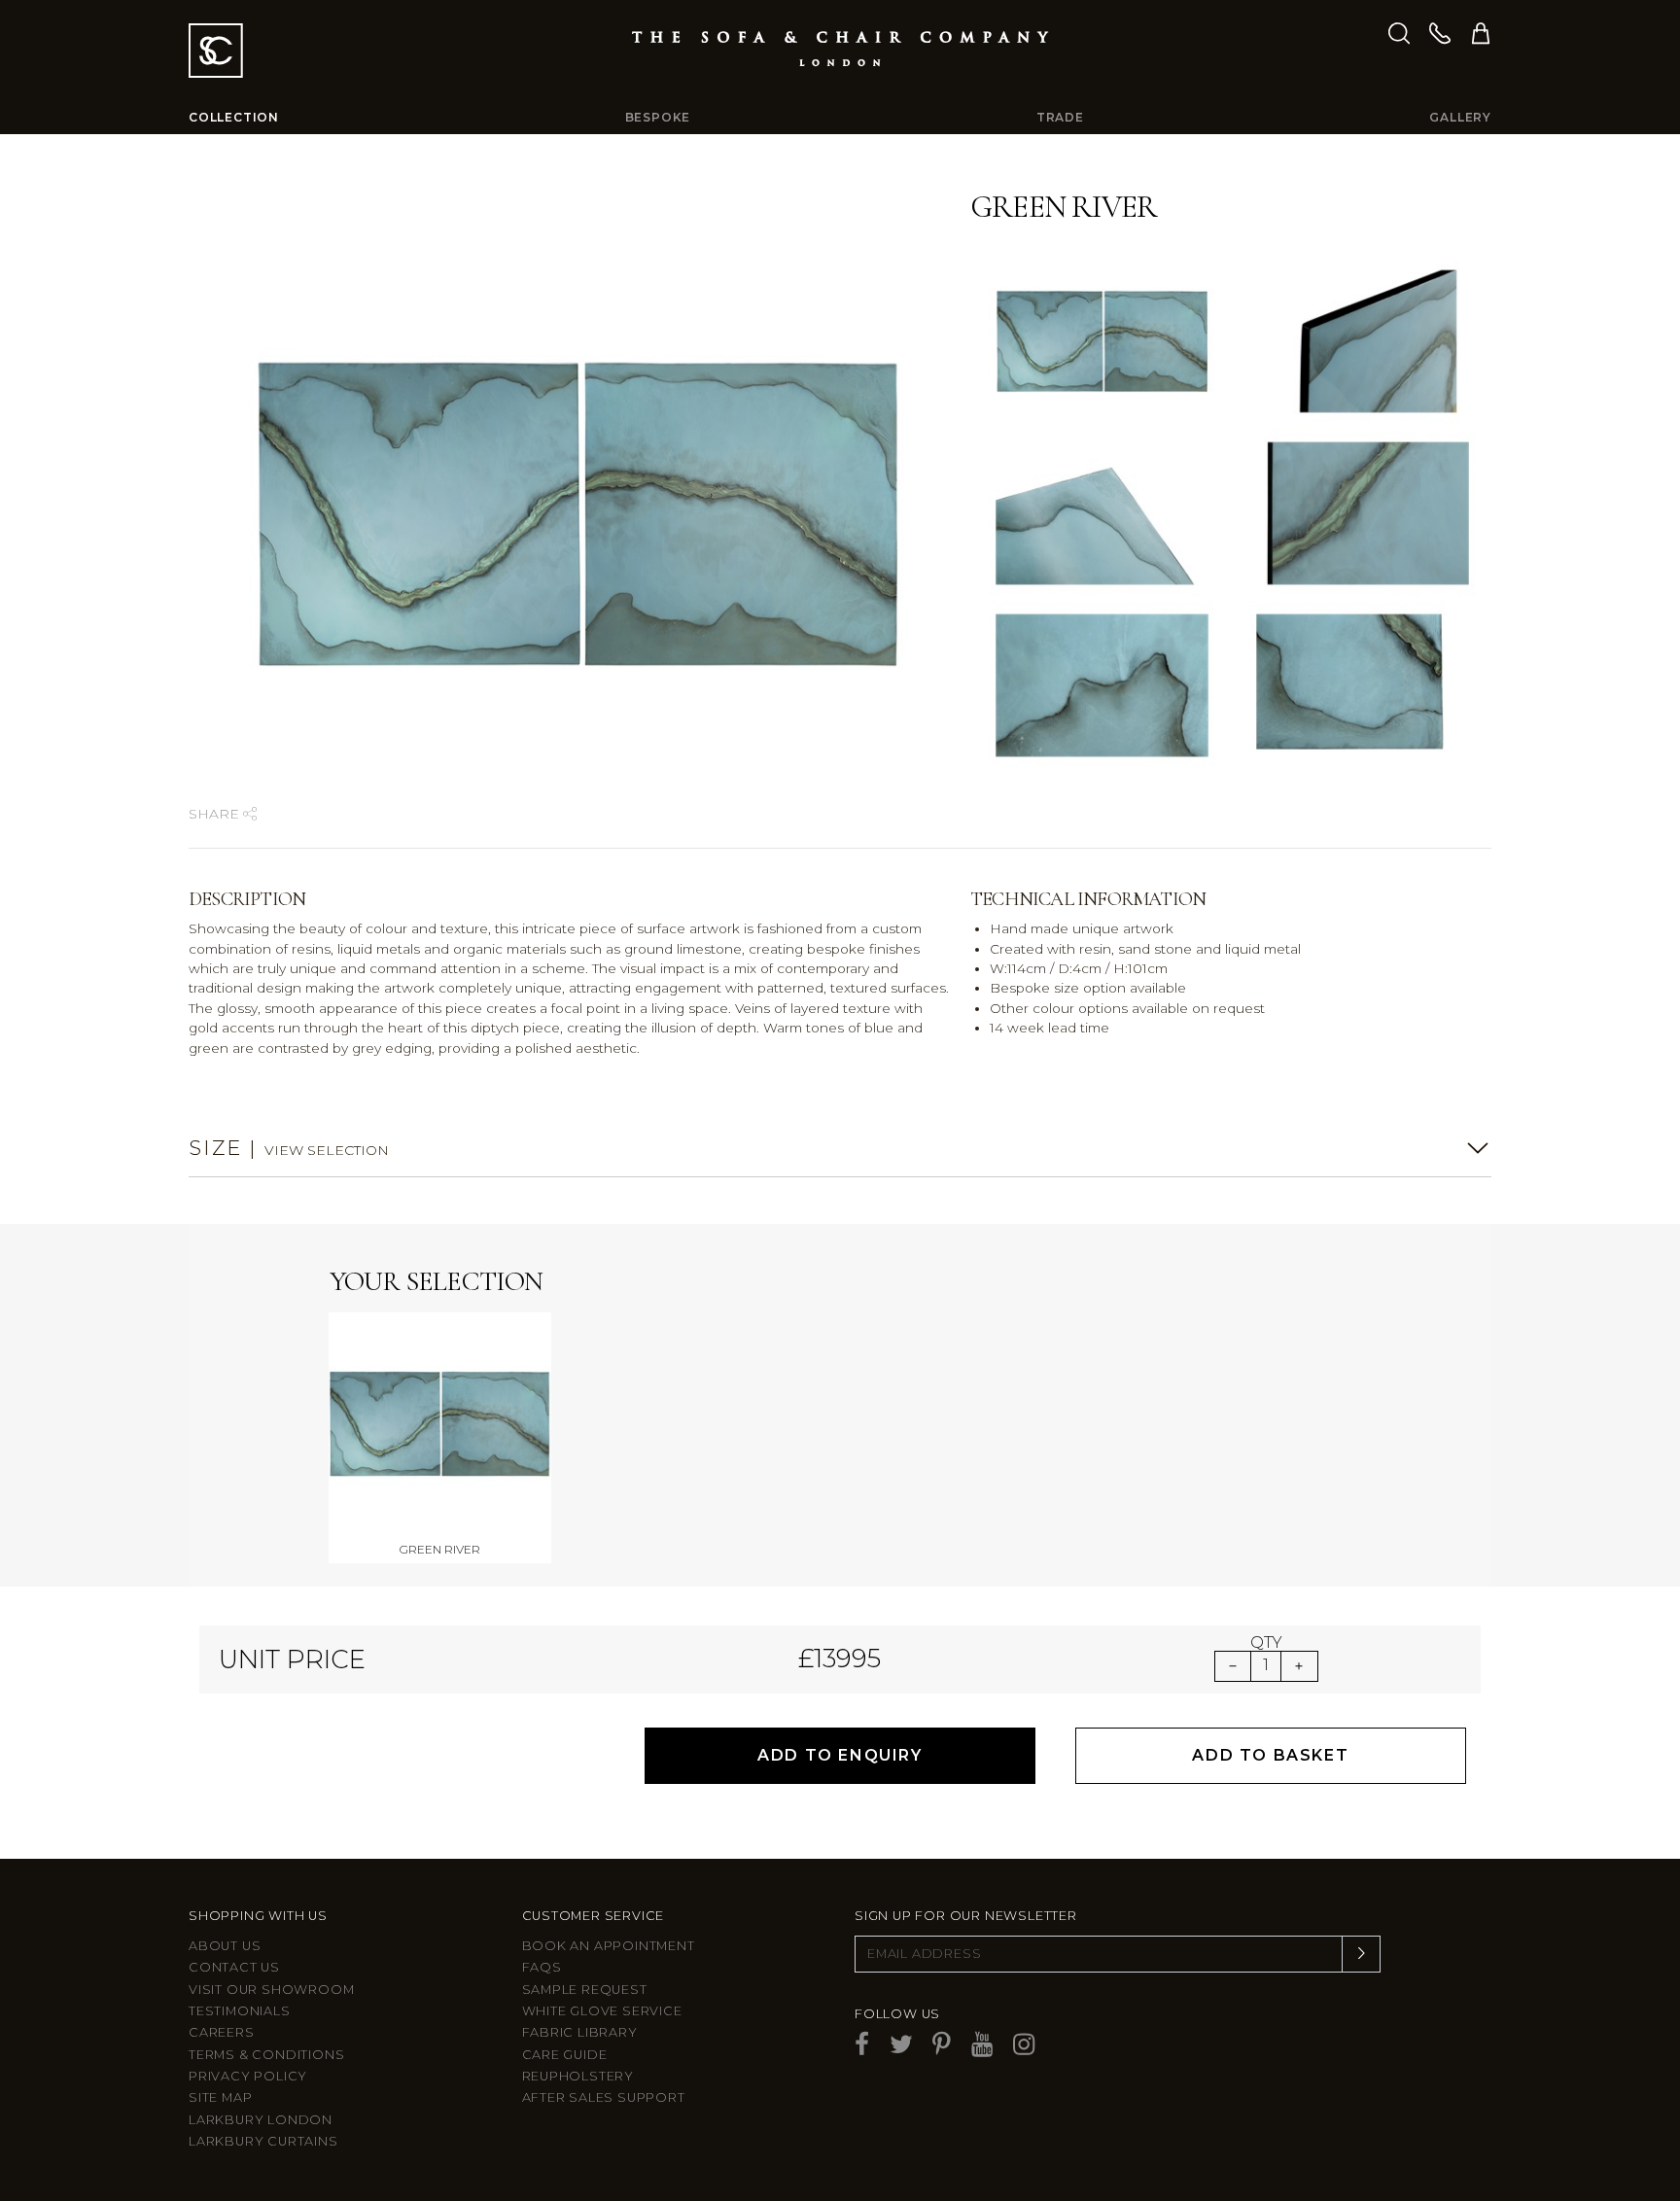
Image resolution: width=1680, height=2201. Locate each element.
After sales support (604, 2097)
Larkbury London (261, 2120)
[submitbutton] (1361, 1954)
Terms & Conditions (266, 2055)
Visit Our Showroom (271, 1990)
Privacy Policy (248, 2076)
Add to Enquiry (840, 1755)
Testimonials (240, 2011)
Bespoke (658, 117)
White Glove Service (602, 2011)
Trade (1060, 117)
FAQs (542, 1967)
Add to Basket (1270, 1755)
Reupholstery (578, 2076)
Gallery (1460, 117)
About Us (225, 1946)
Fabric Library (580, 2032)
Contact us (234, 1967)
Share (216, 814)
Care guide (565, 2055)
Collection (234, 117)
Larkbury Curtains (263, 2141)
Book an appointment (609, 1946)
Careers (222, 2032)
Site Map (220, 2097)
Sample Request (585, 1990)
